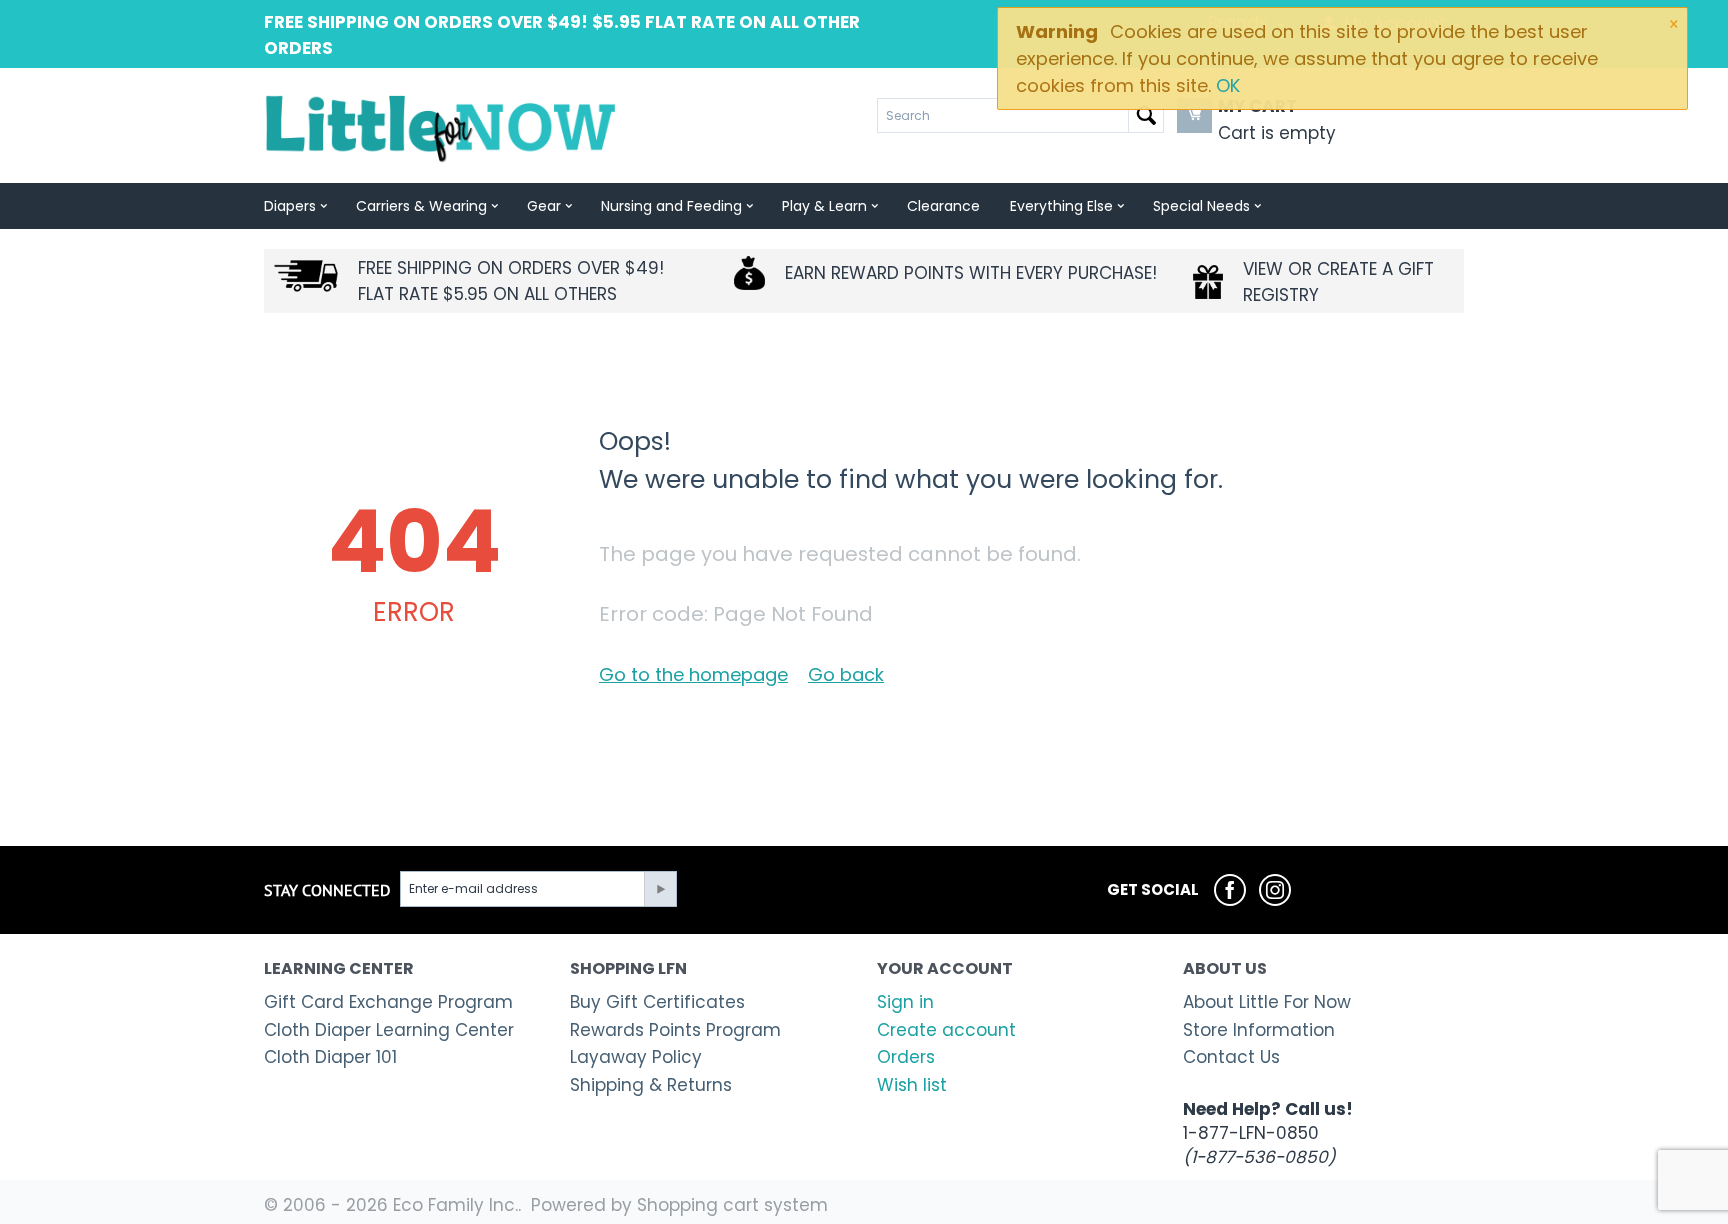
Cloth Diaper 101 (330, 1057)
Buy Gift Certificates (657, 1002)
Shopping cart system (732, 1205)
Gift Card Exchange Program (388, 1002)
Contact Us (1231, 1057)
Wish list (912, 1085)
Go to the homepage (693, 674)
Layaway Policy (636, 1057)
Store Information (1259, 1030)
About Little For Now (1267, 1002)
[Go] (660, 889)
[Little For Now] (442, 127)
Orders (906, 1057)
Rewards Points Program (675, 1030)
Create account (946, 1030)
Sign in (905, 1002)
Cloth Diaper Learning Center (389, 1030)
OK (1228, 85)
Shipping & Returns (651, 1085)
